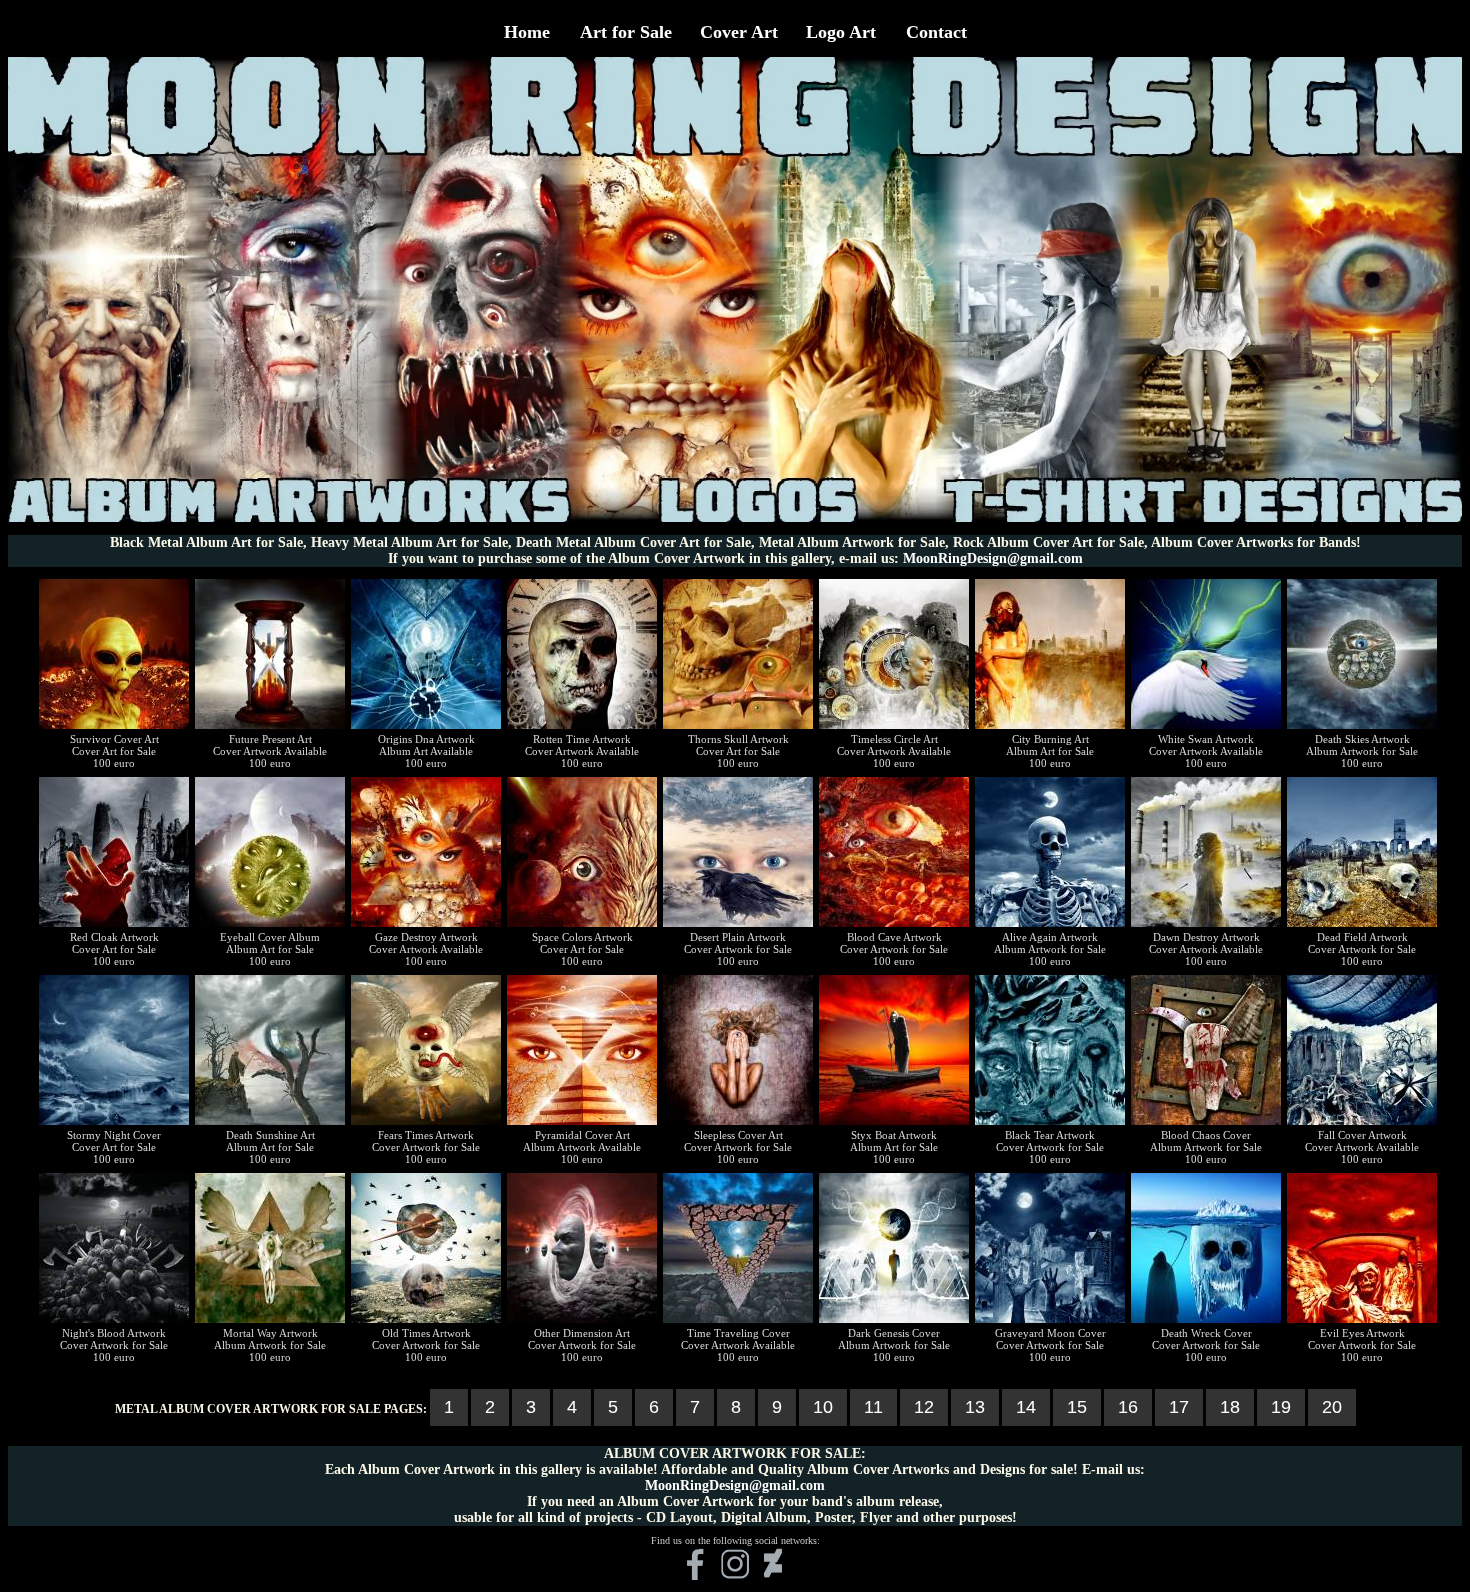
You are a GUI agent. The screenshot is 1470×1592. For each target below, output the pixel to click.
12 (924, 1407)
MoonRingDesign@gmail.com (993, 558)
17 (1179, 1407)
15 (1077, 1407)
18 (1230, 1407)
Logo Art (841, 32)
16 (1128, 1407)
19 (1281, 1407)
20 (1332, 1407)
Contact (936, 32)
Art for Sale (626, 32)
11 (873, 1407)
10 (823, 1407)
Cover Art (739, 32)
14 (1026, 1407)
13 (975, 1407)
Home (527, 32)
